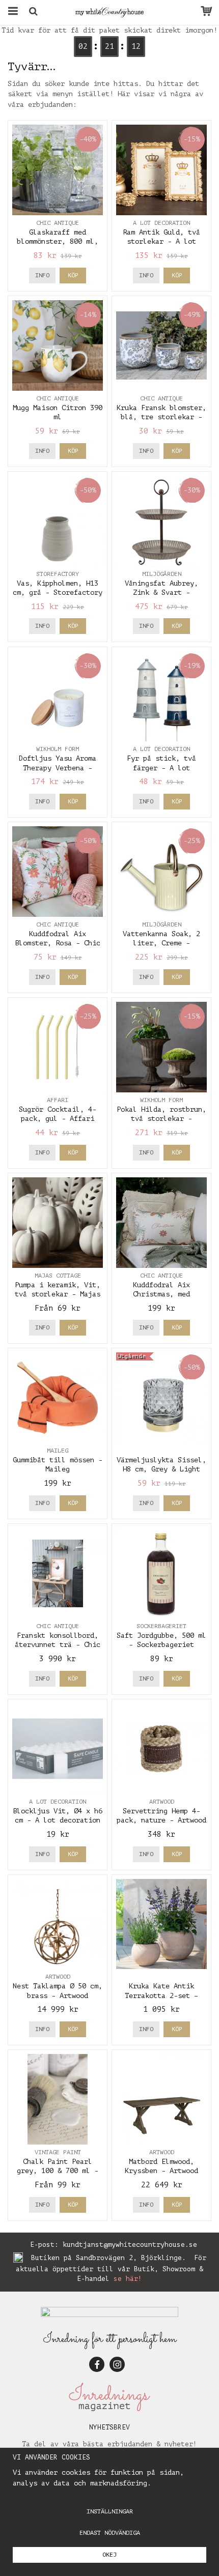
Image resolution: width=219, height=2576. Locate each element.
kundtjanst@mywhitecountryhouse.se (130, 2245)
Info (42, 275)
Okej (109, 2555)
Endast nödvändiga (110, 2533)
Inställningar (110, 2511)
